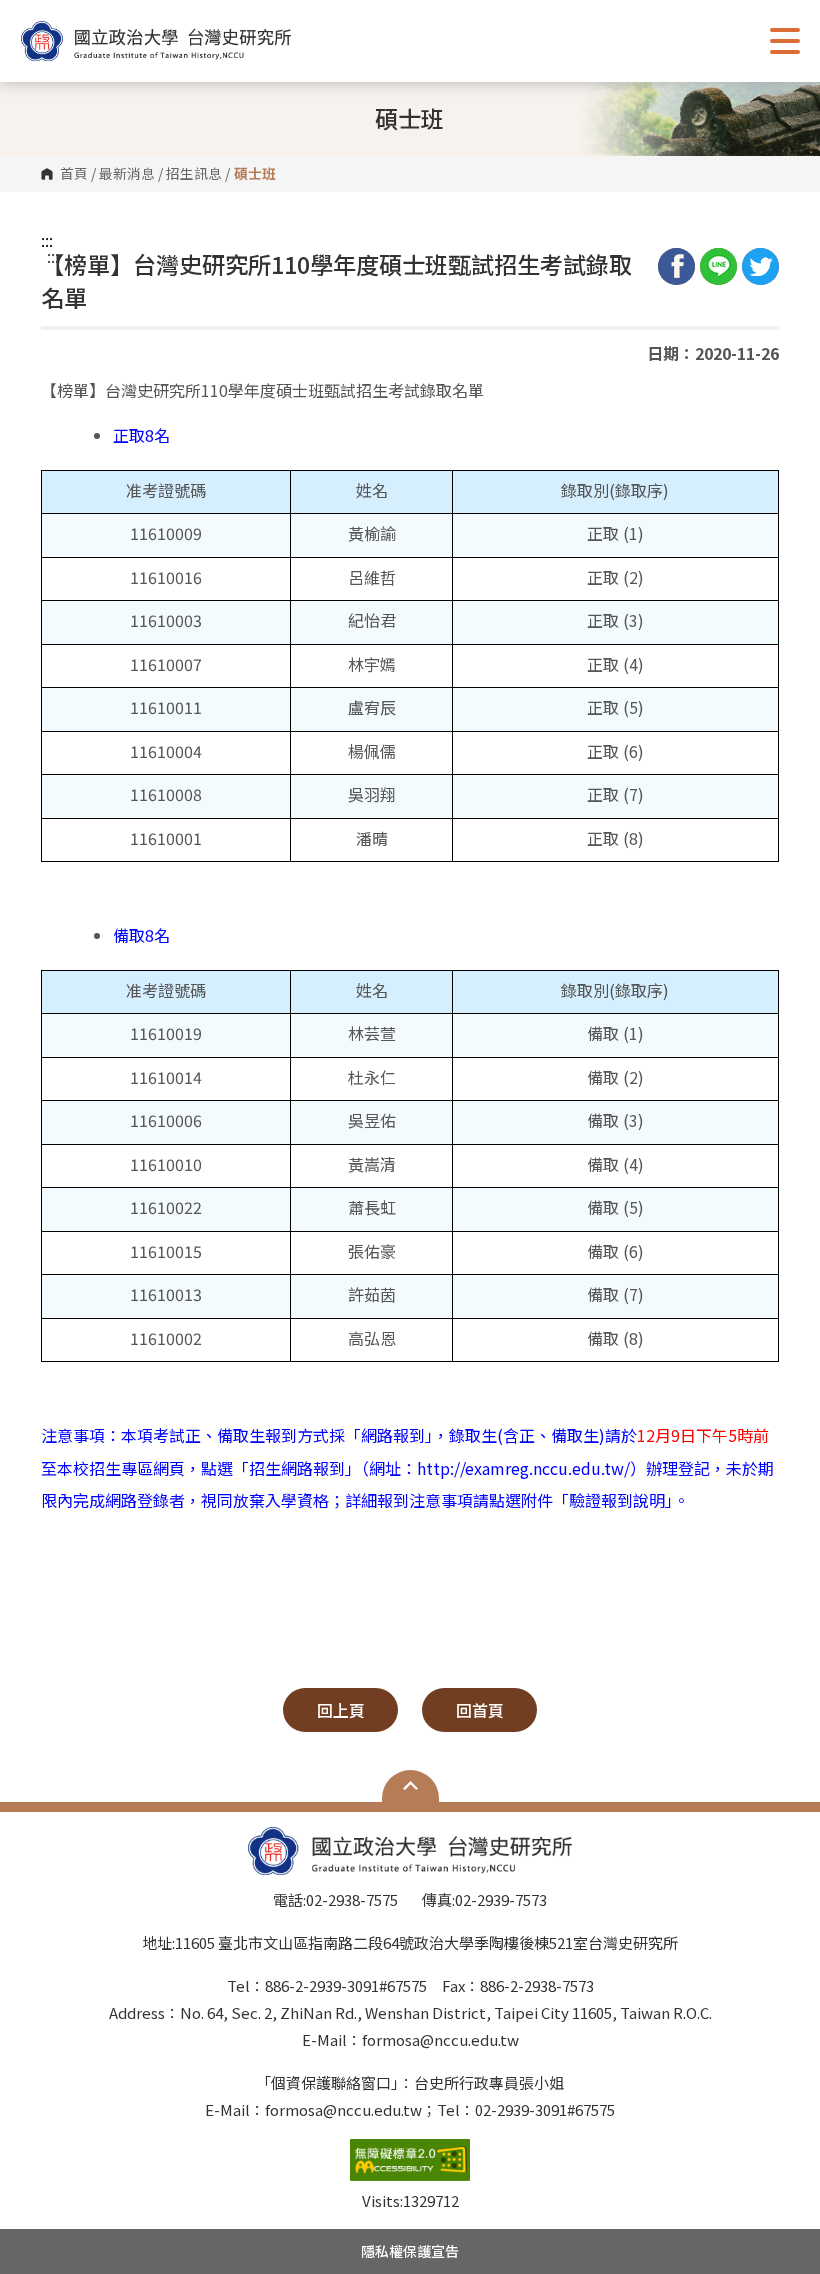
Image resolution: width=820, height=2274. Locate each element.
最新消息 (127, 174)
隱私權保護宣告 (410, 2251)
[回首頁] (156, 41)
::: (47, 240)
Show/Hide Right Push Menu (785, 41)
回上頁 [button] (341, 1710)
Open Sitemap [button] (410, 1786)
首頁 (74, 174)
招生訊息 (194, 174)
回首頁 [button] (480, 1710)
